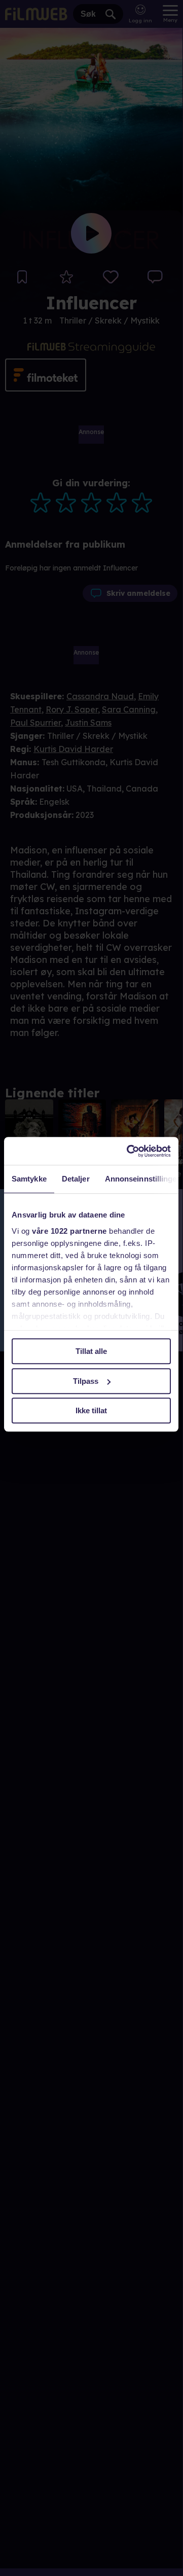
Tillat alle (91, 1351)
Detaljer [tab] (76, 1179)
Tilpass (86, 1381)
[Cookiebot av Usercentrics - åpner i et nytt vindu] (129, 1151)
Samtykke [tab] (29, 1179)
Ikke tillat (91, 1410)
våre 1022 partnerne (69, 1231)
